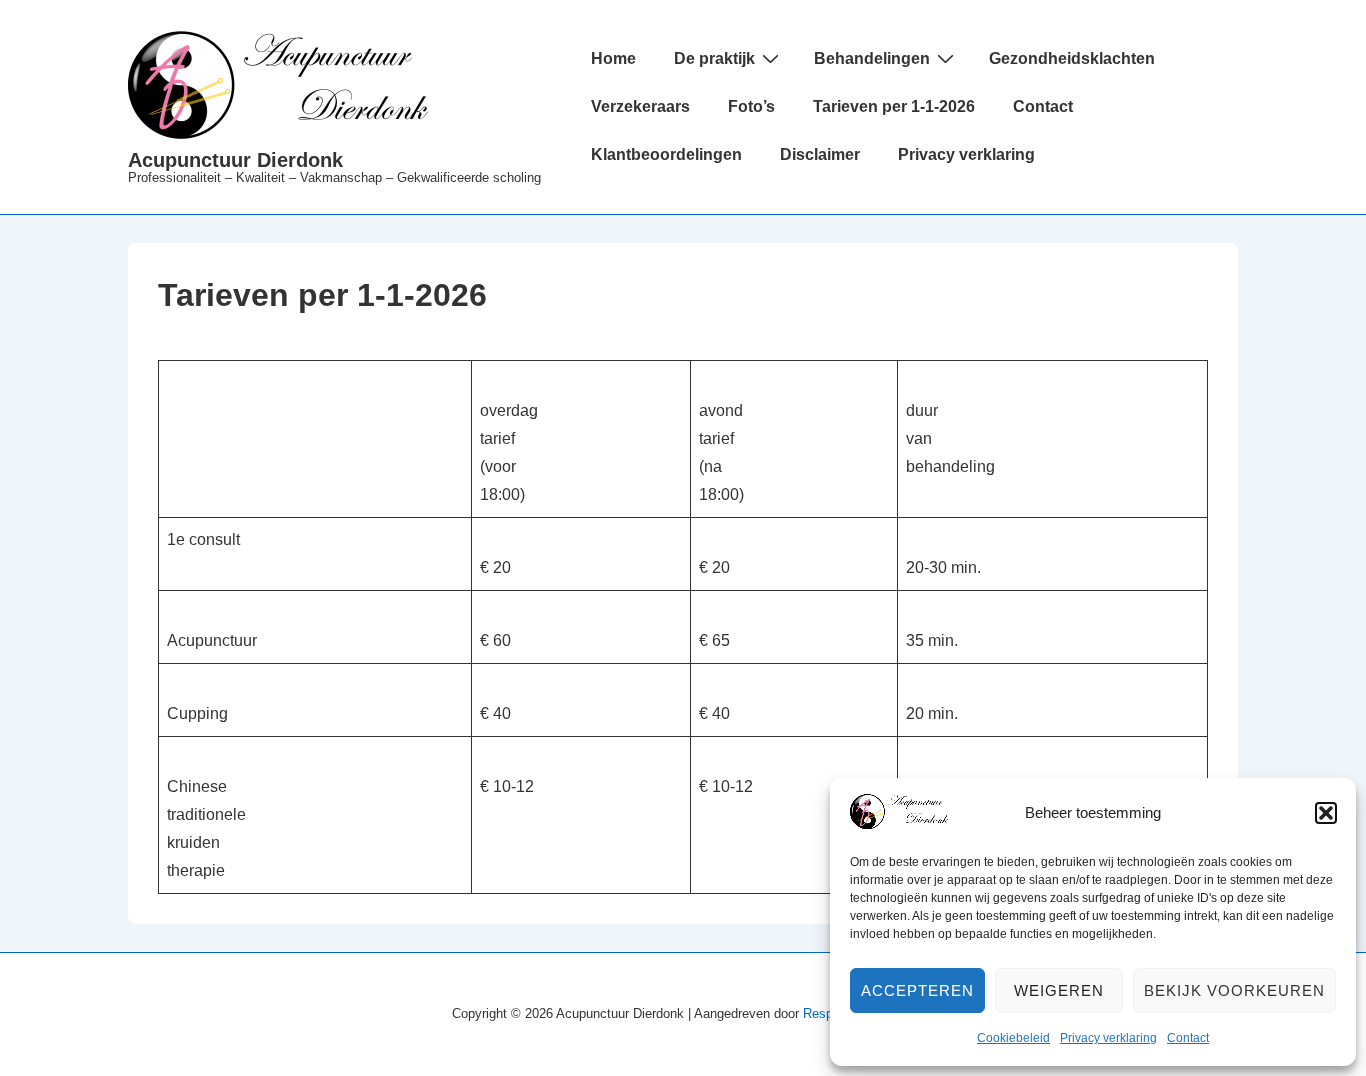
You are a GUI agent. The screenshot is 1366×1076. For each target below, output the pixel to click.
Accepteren (917, 990)
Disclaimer (820, 154)
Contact (1188, 1038)
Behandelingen (872, 58)
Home (613, 58)
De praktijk (714, 58)
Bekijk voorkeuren (1234, 990)
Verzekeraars (640, 106)
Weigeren (1059, 990)
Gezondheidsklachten (1072, 58)
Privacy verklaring (1108, 1038)
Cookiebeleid (1013, 1038)
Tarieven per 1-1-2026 (894, 106)
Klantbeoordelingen (666, 154)
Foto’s (751, 106)
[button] (1326, 813)
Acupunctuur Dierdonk (235, 160)
